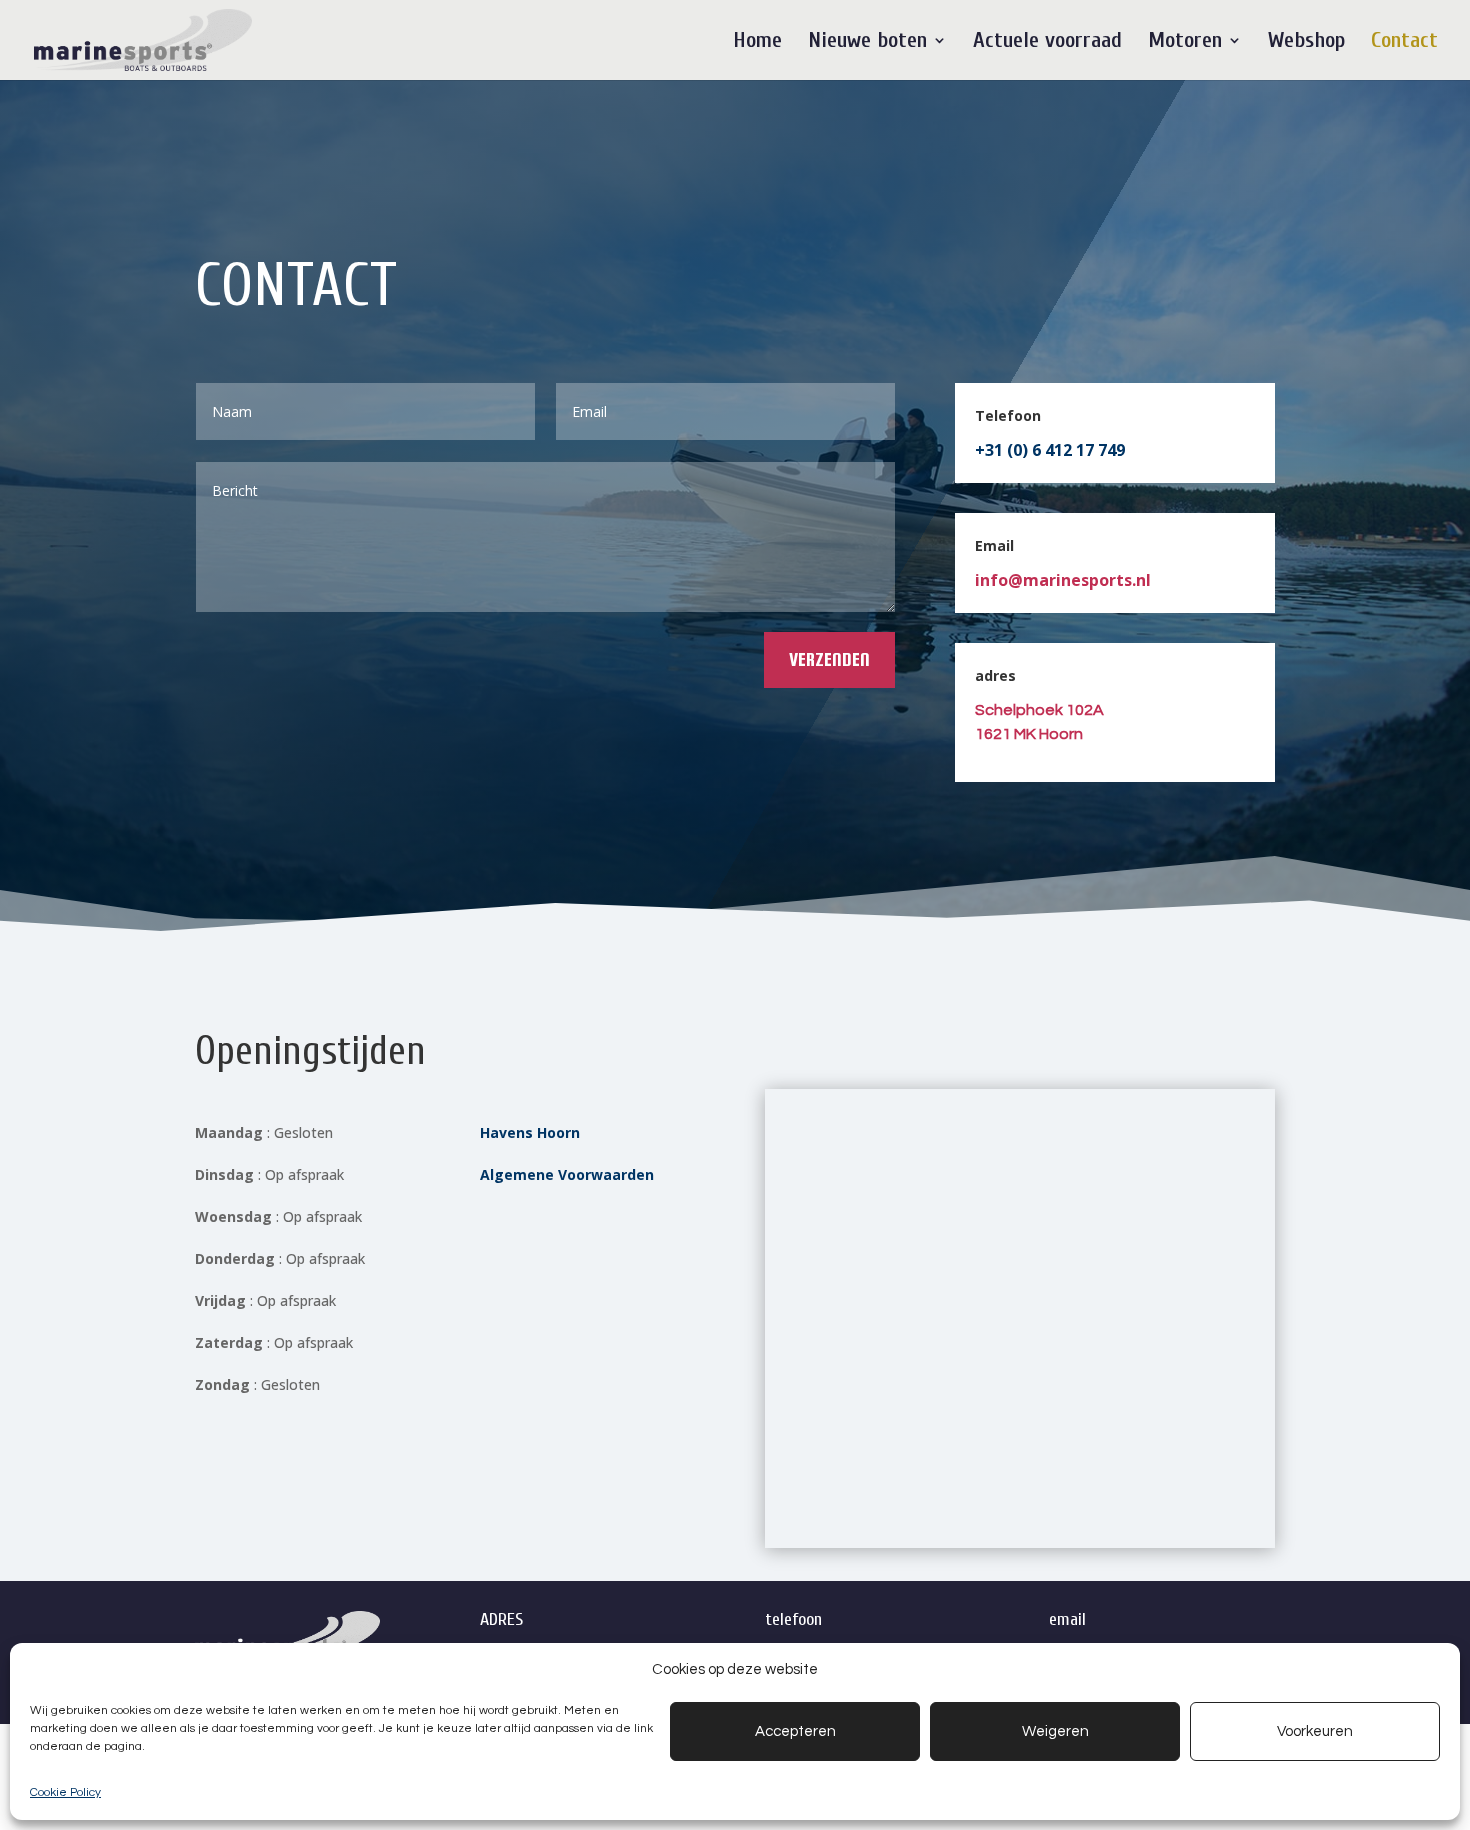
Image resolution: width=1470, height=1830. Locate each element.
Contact (1404, 43)
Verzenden (829, 659)
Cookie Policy (65, 1792)
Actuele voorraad (1047, 43)
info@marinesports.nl (1063, 580)
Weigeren (1055, 1731)
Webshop (1306, 43)
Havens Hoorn (530, 1132)
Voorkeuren (1315, 1731)
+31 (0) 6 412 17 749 (1050, 450)
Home (757, 43)
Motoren (1185, 43)
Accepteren (795, 1731)
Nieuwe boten (867, 43)
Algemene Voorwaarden (567, 1174)
